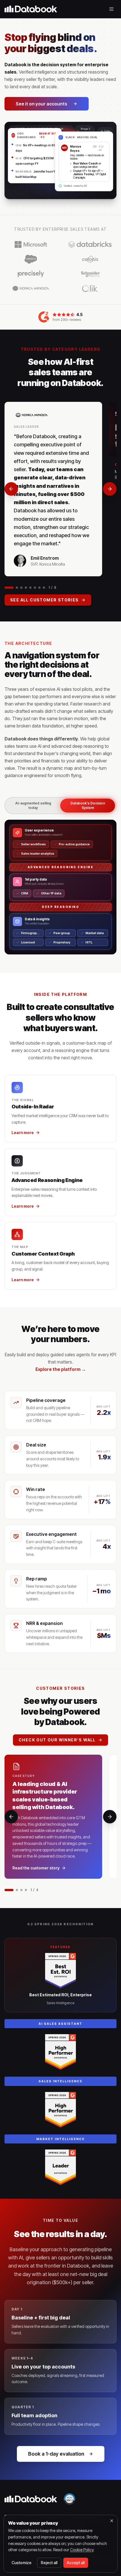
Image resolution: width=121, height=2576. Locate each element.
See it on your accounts (42, 104)
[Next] (110, 489)
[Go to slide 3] (21, 588)
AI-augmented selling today (33, 805)
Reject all (49, 2563)
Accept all (76, 2563)
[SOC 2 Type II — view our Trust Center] (70, 2499)
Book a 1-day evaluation (56, 2454)
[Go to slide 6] (35, 588)
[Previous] (11, 489)
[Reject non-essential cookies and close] (112, 2521)
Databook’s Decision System (88, 805)
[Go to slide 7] (39, 588)
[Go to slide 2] (17, 588)
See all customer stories (44, 600)
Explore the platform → (61, 1369)
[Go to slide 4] (26, 588)
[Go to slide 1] (9, 588)
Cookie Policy (82, 2550)
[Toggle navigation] (111, 9)
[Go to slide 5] (30, 588)
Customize (22, 2563)
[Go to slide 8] (44, 588)
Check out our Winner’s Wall (57, 1740)
